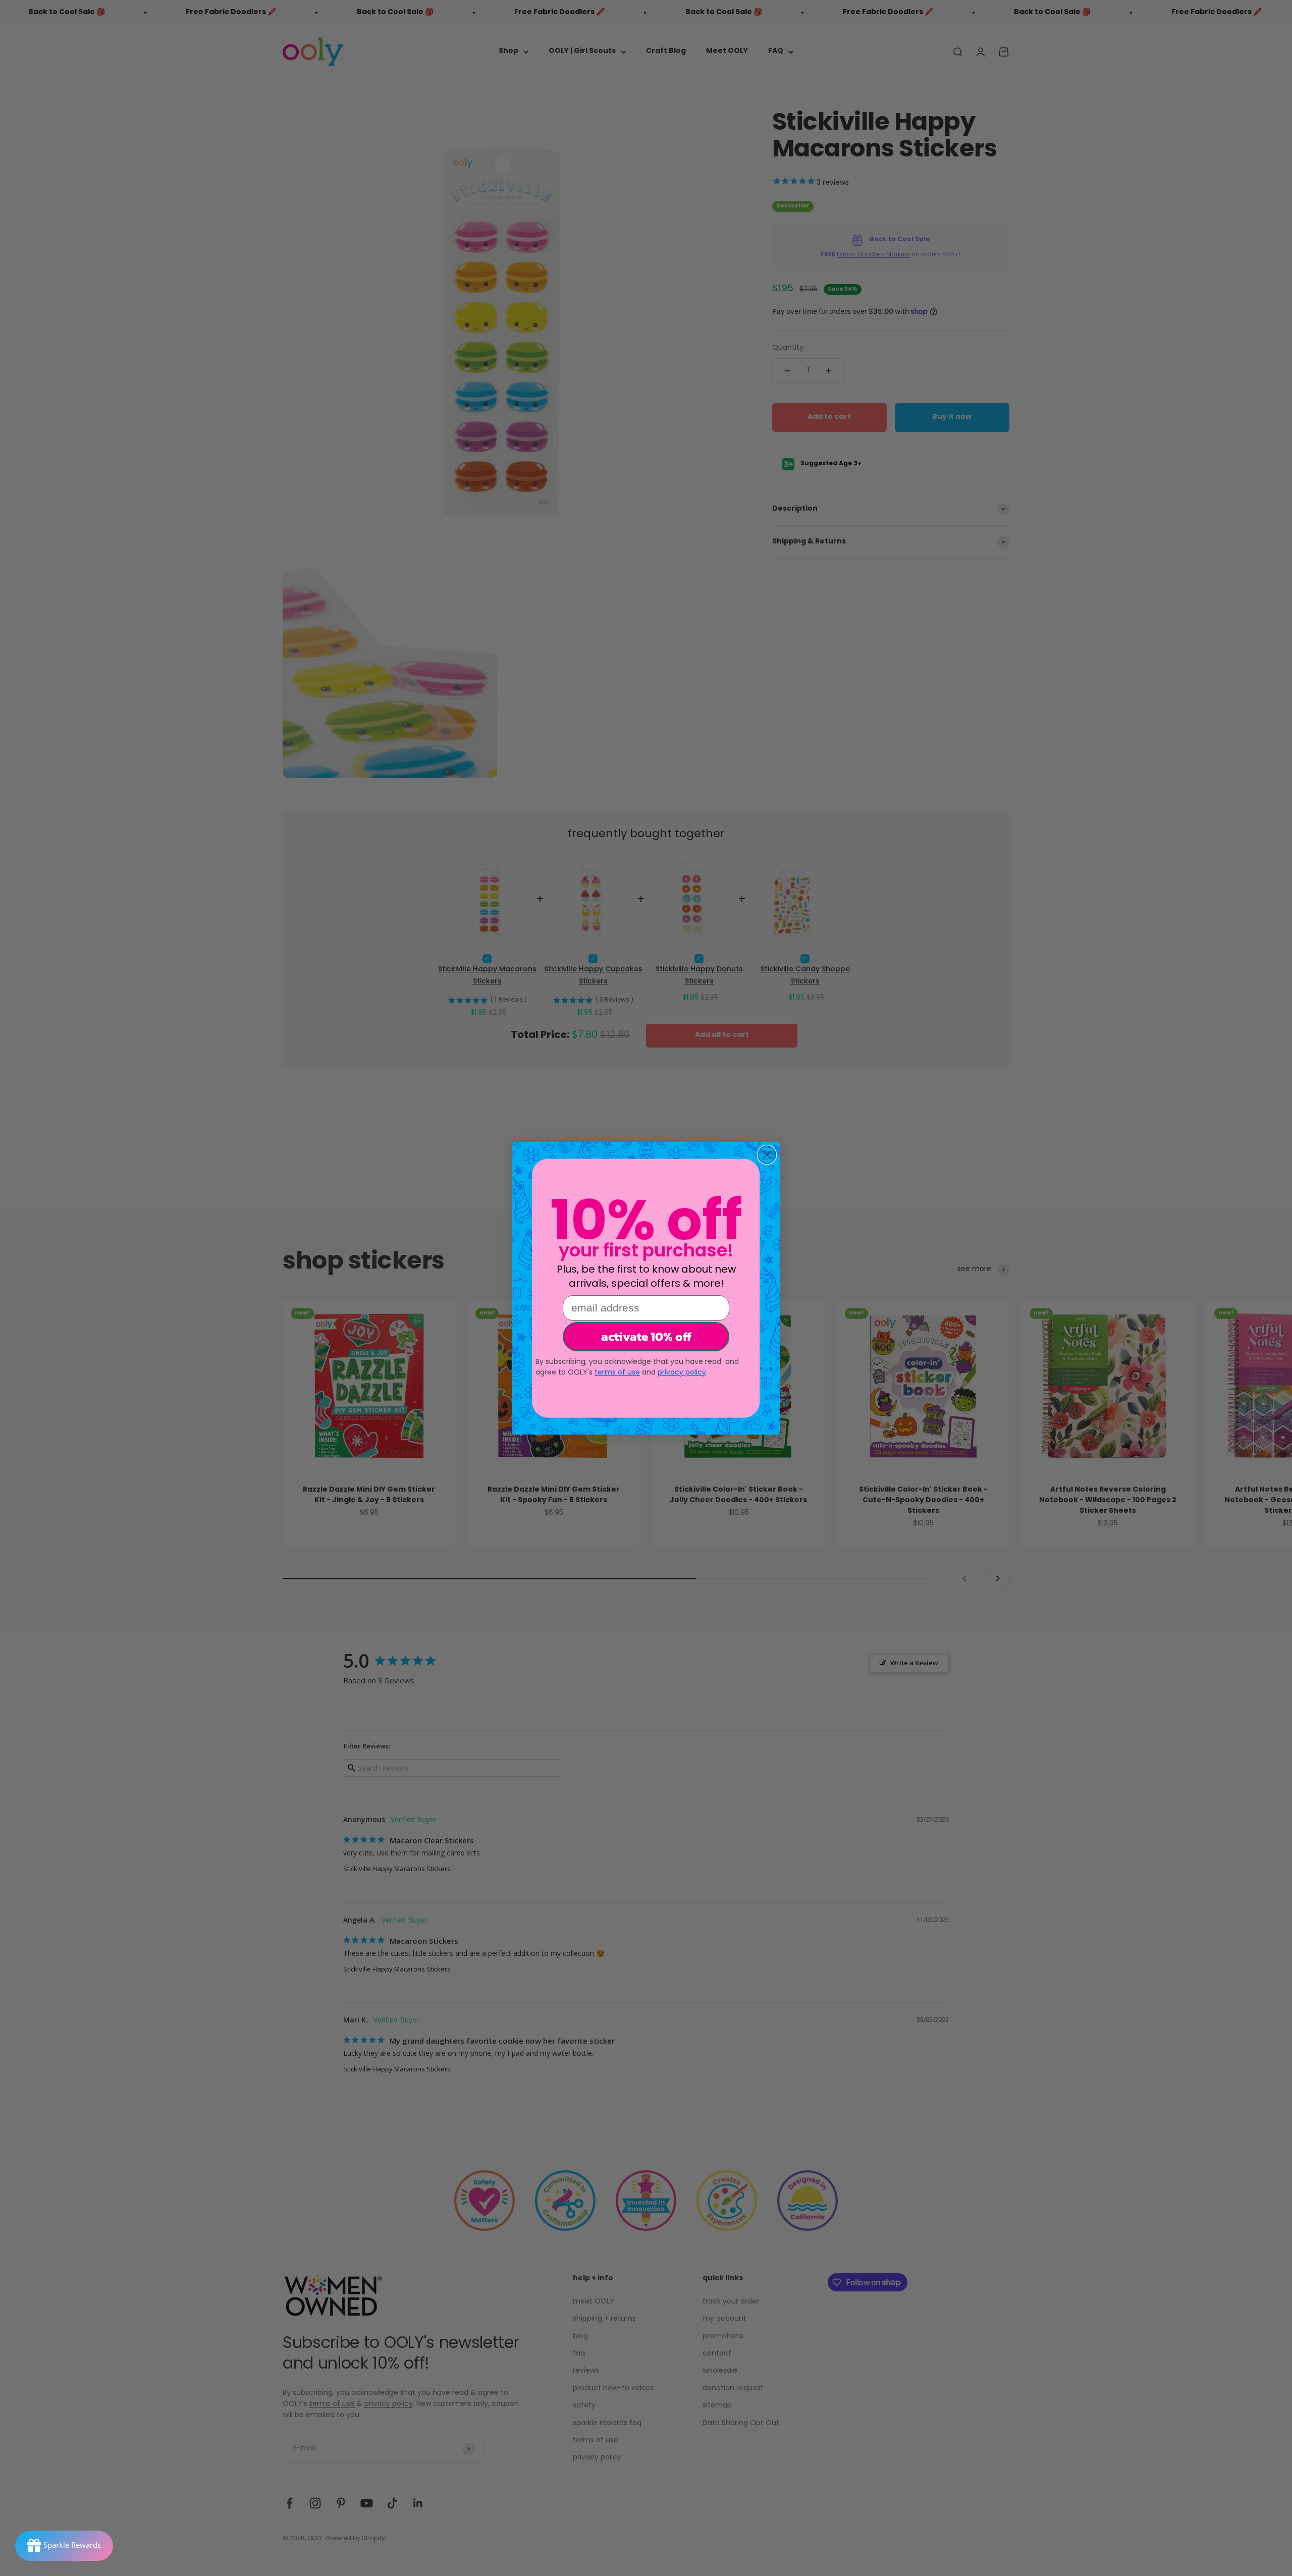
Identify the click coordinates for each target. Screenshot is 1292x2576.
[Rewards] (64, 2546)
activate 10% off (646, 1336)
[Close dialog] (767, 1155)
